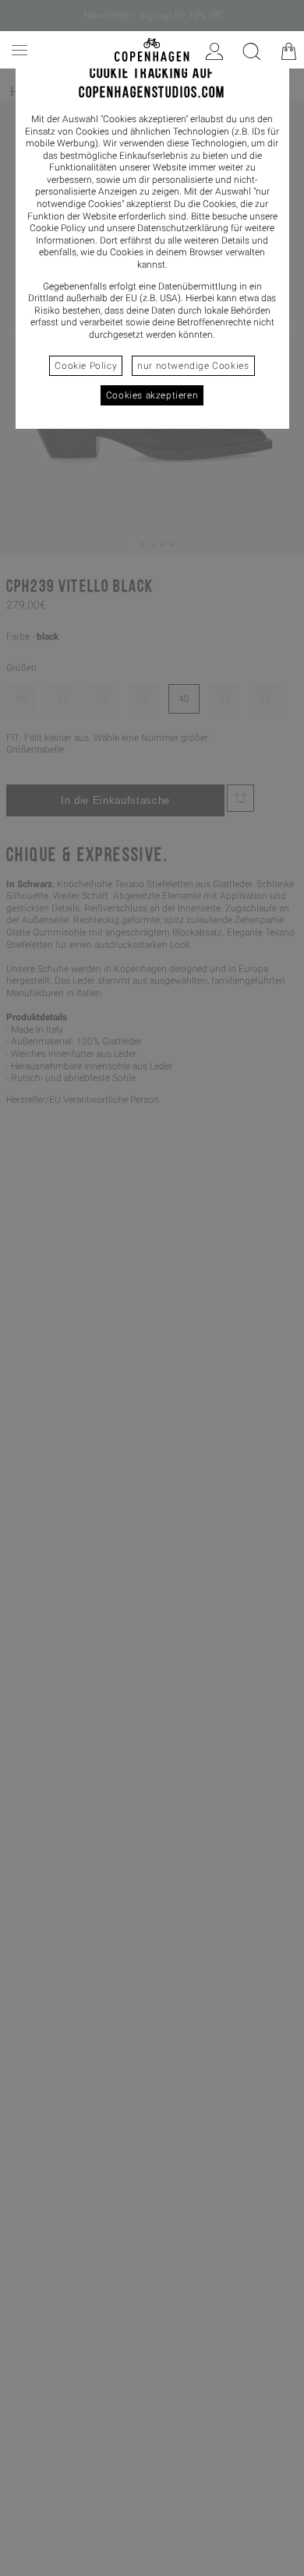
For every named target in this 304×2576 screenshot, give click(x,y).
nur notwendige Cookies (193, 366)
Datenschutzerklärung (183, 228)
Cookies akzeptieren (152, 395)
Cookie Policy (86, 366)
